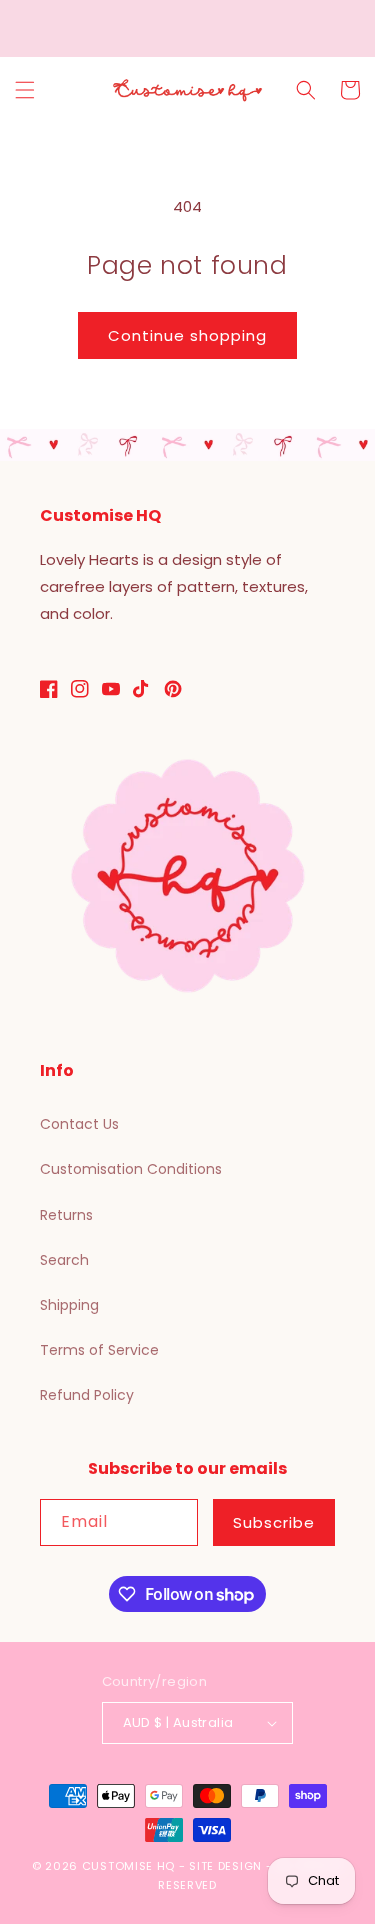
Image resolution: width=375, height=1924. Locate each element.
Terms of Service (99, 1350)
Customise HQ (128, 1866)
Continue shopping (187, 335)
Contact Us (79, 1124)
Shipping (69, 1305)
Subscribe (274, 1522)
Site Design (225, 1866)
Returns (66, 1215)
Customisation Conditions (131, 1169)
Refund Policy (87, 1395)
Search (64, 1260)
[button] (25, 90)
